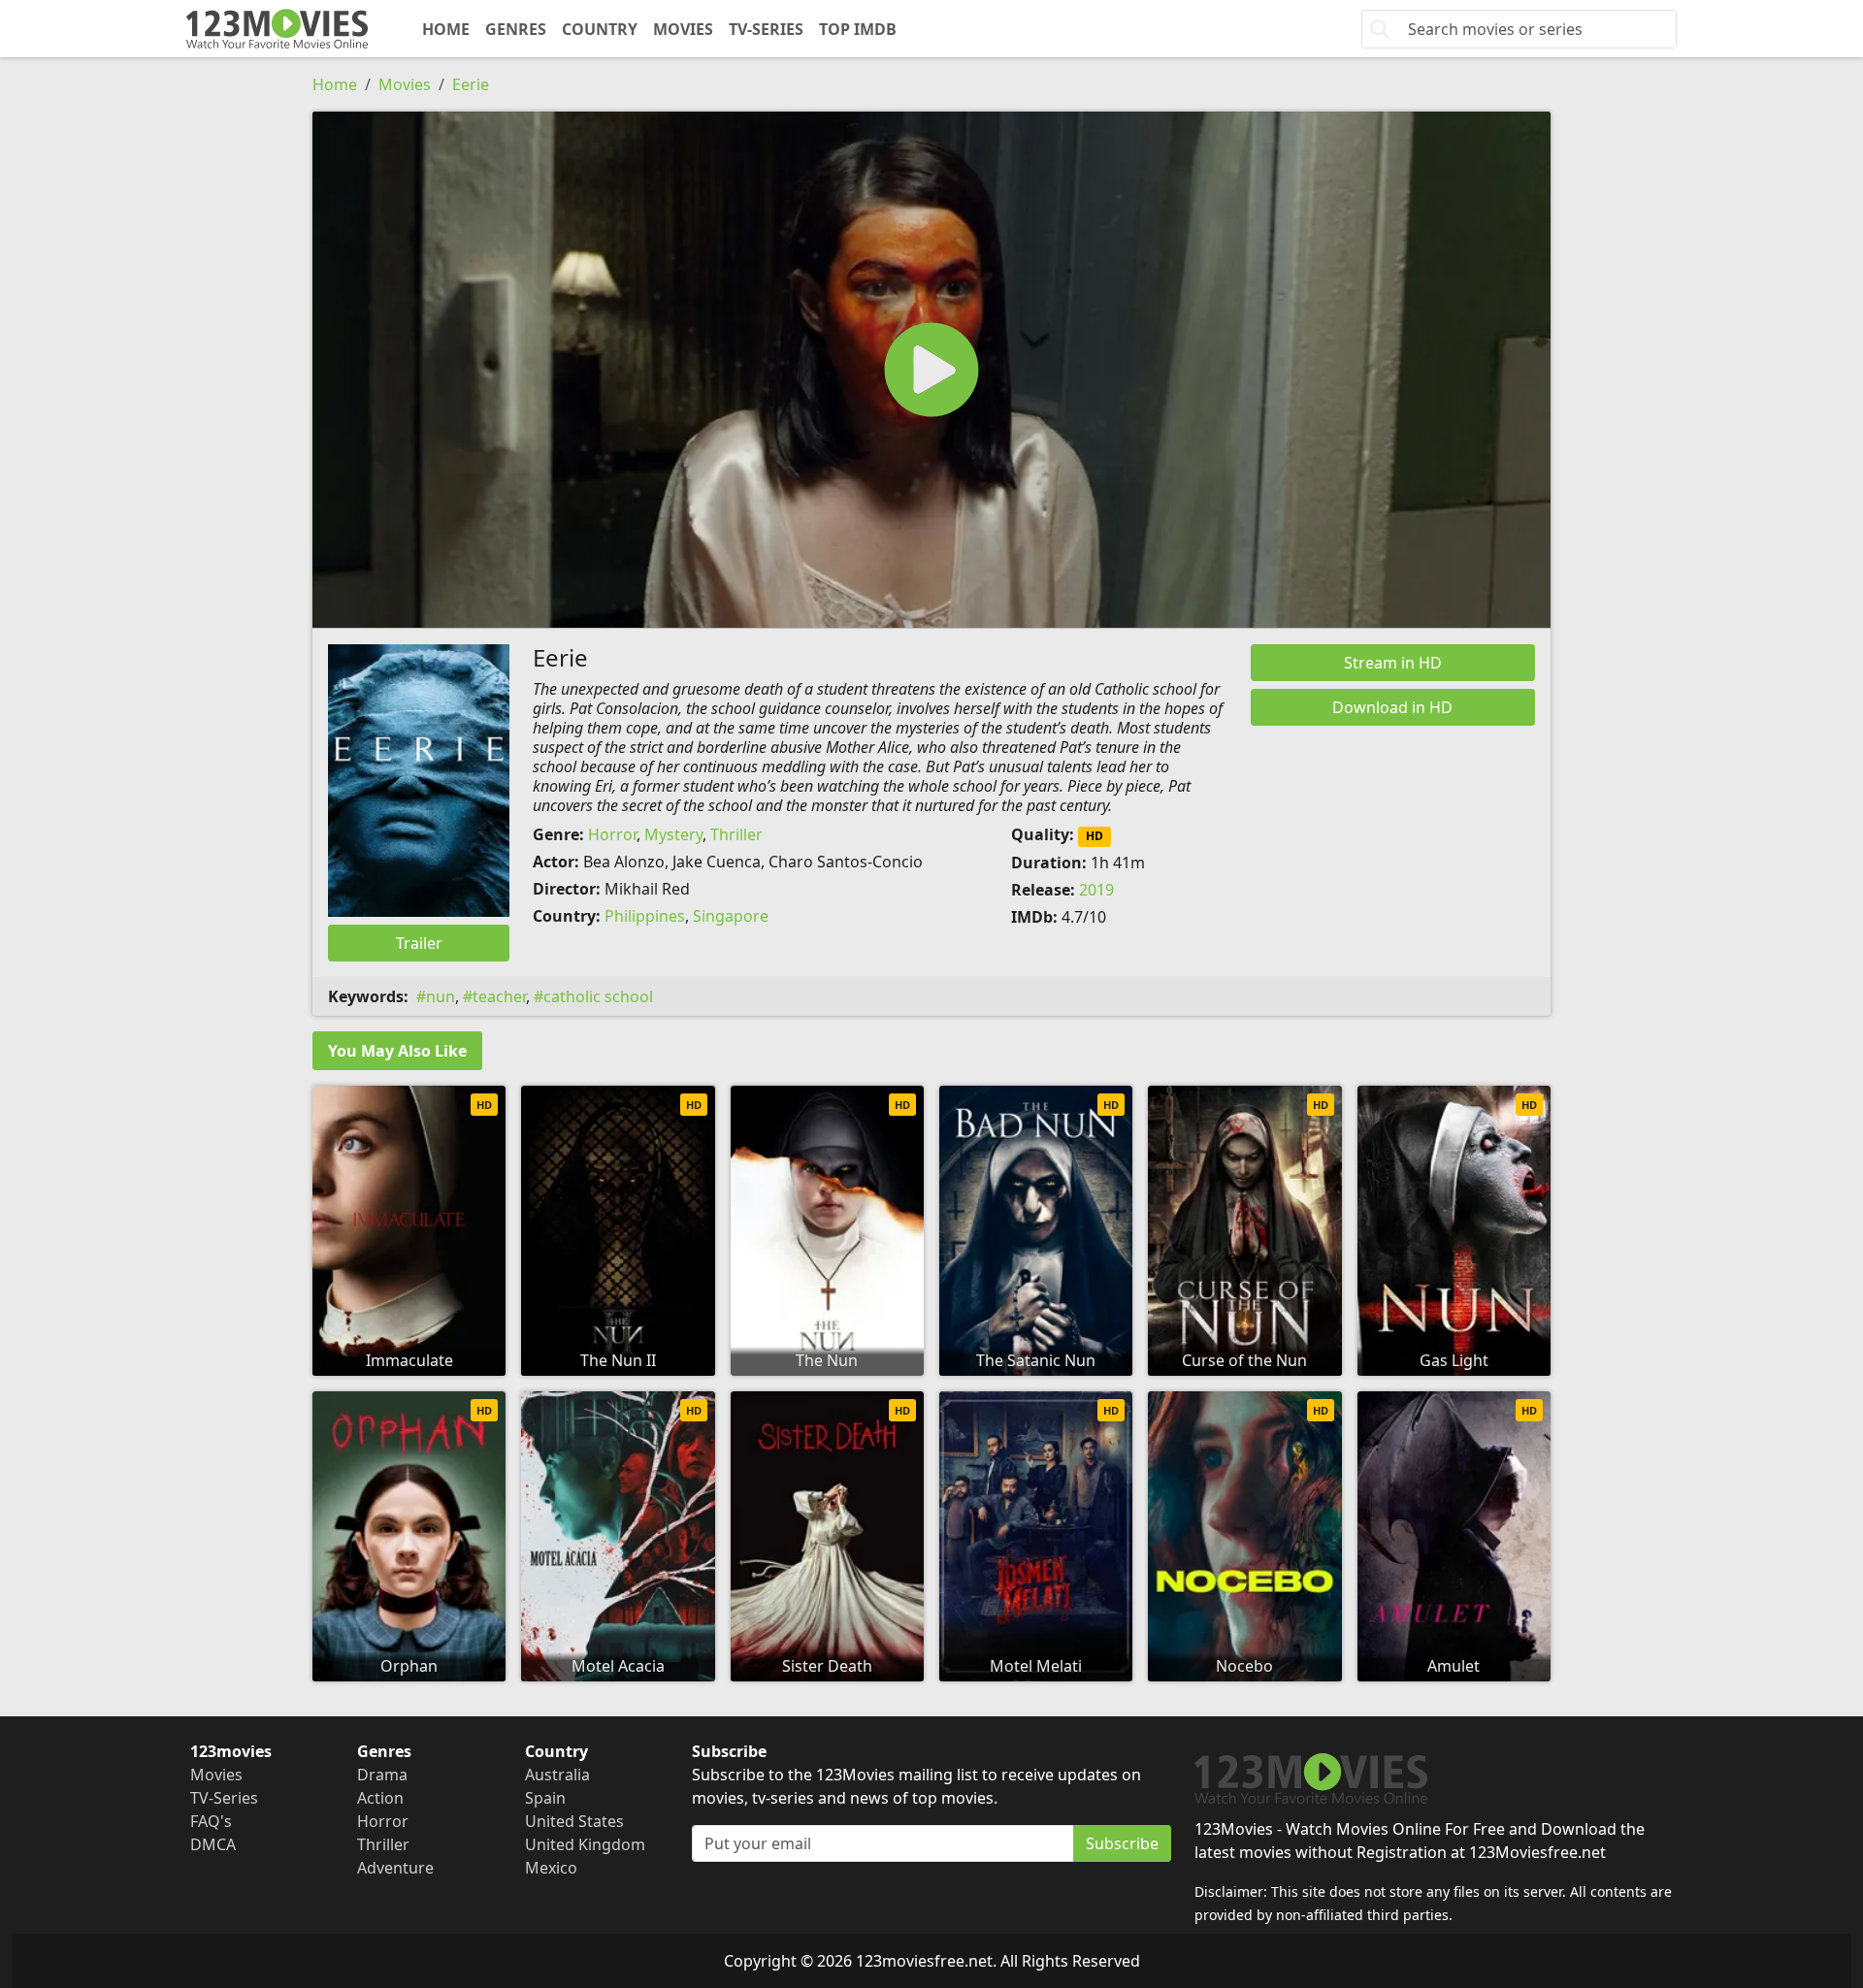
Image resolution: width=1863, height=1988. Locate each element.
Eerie (471, 84)
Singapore (731, 916)
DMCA (213, 1844)
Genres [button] (516, 29)
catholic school (598, 996)
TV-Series (766, 29)
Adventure (395, 1868)
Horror (612, 834)
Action (380, 1798)
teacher (499, 996)
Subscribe (1122, 1843)
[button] (931, 370)
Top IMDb (858, 29)
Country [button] (600, 29)
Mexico (551, 1868)
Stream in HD (1393, 663)
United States (574, 1821)
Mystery (673, 834)
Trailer (419, 943)
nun (441, 996)
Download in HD (1392, 707)
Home (446, 29)
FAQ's (211, 1821)
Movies (683, 29)
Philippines (645, 916)
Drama (382, 1775)
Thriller (736, 834)
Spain (545, 1798)
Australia (557, 1775)
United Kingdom (585, 1844)
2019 (1096, 890)
